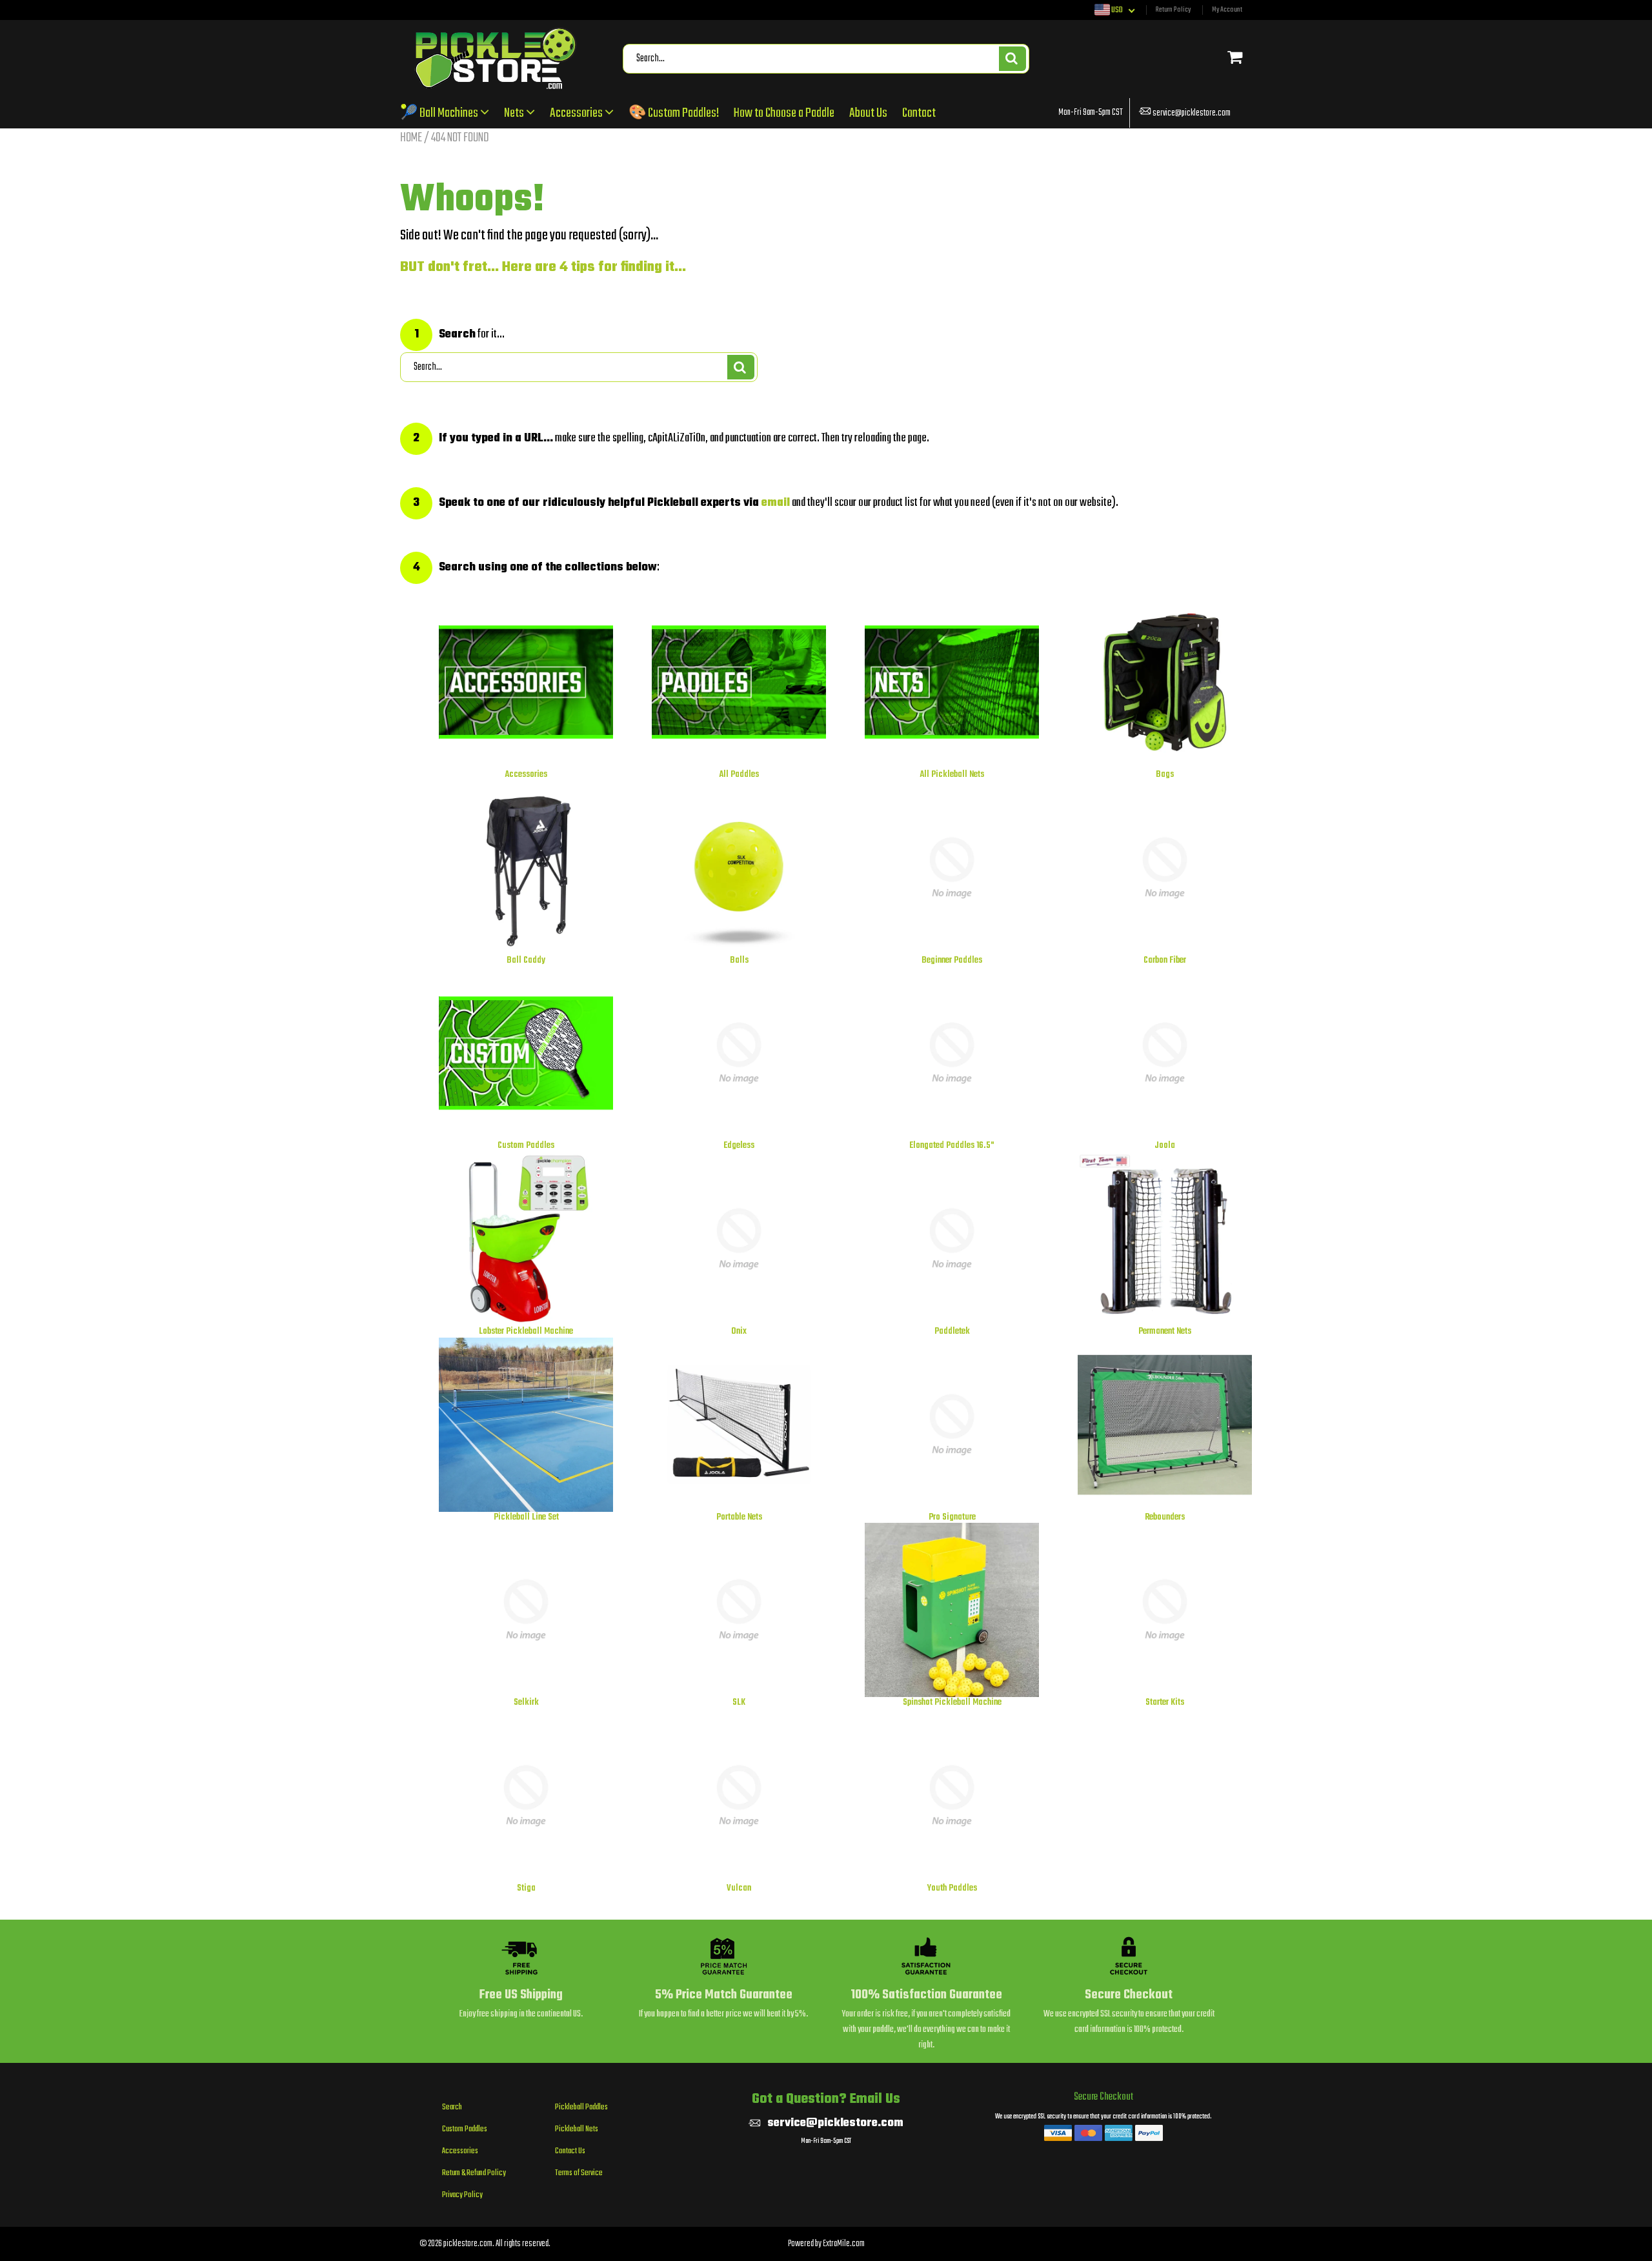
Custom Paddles (465, 2129)
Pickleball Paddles (581, 2107)
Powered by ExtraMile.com (826, 2244)
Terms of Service (579, 2173)
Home (411, 138)
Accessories (577, 113)
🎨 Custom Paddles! (674, 113)
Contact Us (570, 2151)
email (776, 503)
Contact (919, 113)
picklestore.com (468, 2244)
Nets (515, 113)
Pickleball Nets (577, 2129)
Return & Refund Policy (474, 2173)
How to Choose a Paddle (784, 113)
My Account (1227, 10)
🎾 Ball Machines (440, 113)
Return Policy (1173, 10)
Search (452, 2107)
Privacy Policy (462, 2195)
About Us (868, 113)
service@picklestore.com (1192, 113)
